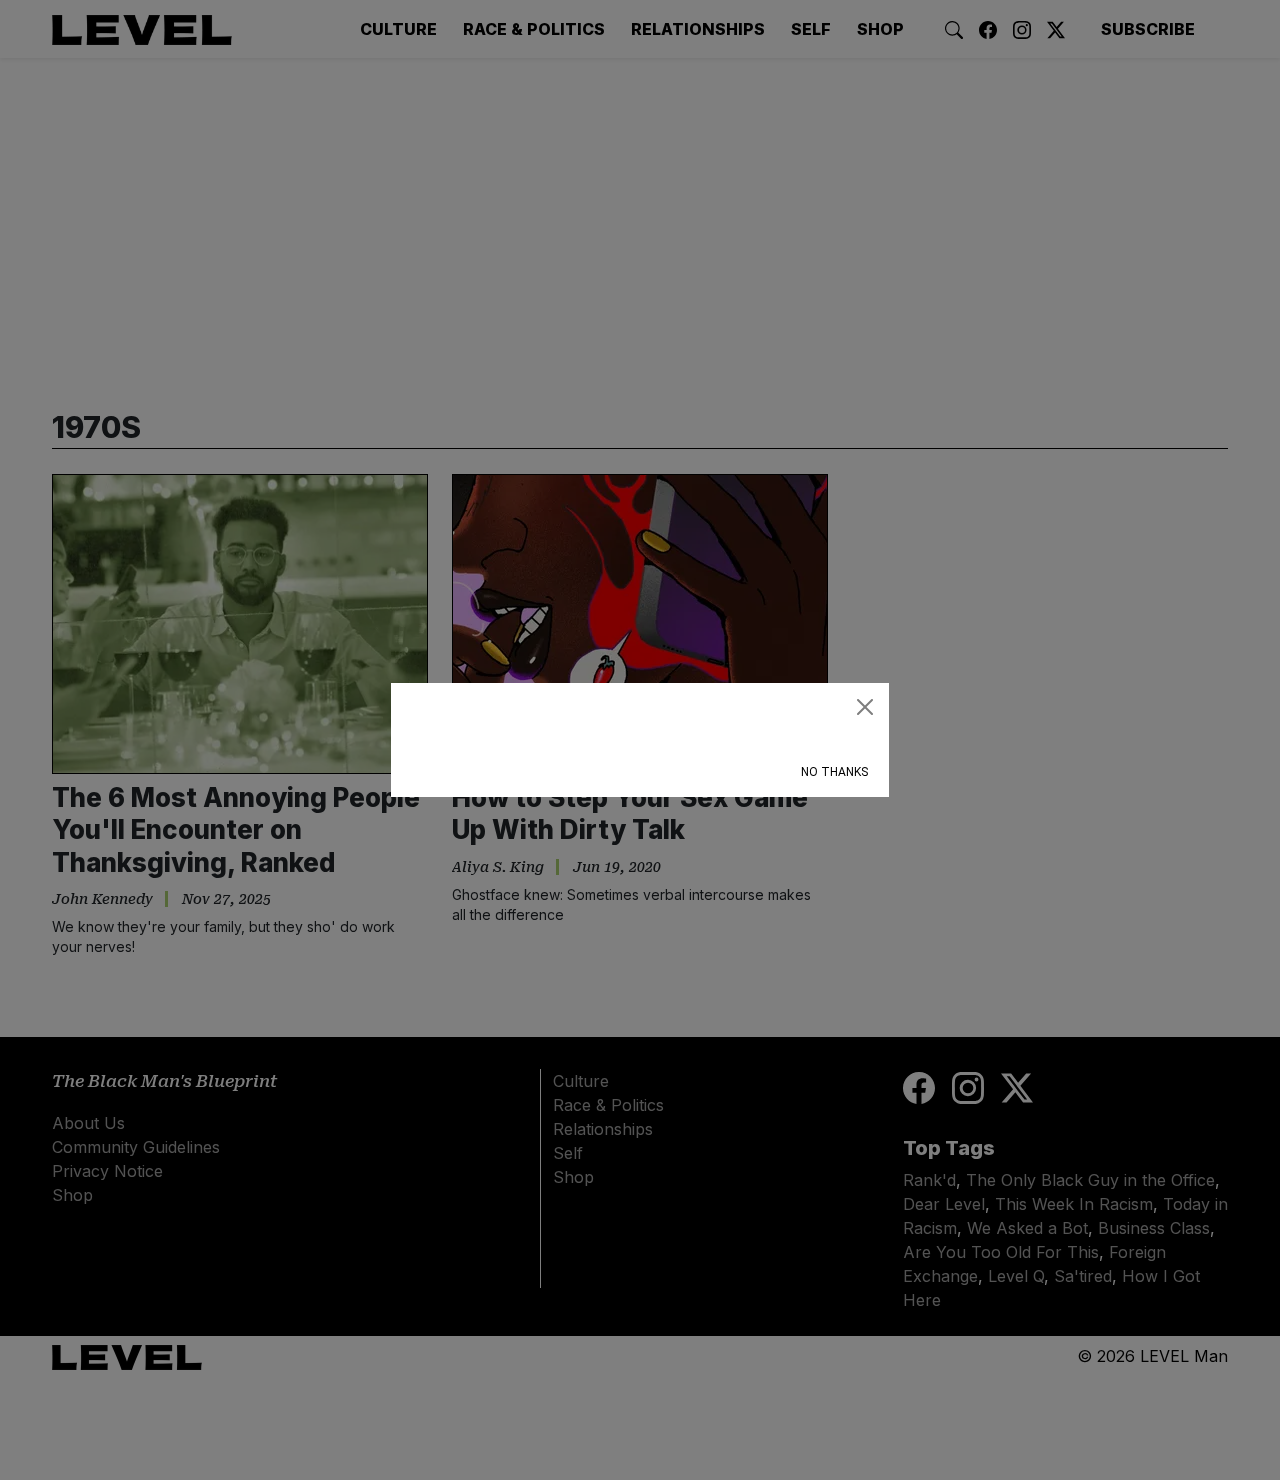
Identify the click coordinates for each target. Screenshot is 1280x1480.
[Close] (865, 707)
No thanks (834, 772)
